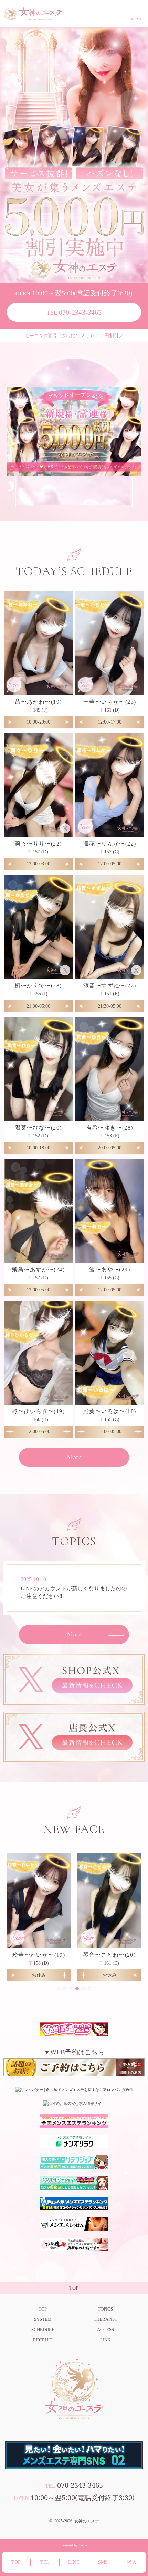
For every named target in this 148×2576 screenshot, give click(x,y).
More (74, 1457)
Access (105, 2330)
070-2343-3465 (74, 312)
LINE (74, 2562)
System (43, 2319)
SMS (103, 2562)
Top (43, 2309)
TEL (45, 2562)
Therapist (105, 2319)
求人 (132, 2562)
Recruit (43, 2340)
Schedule (43, 2330)
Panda (83, 2545)
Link (105, 2340)
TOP (16, 2562)
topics (105, 2309)
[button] (59, 1989)
